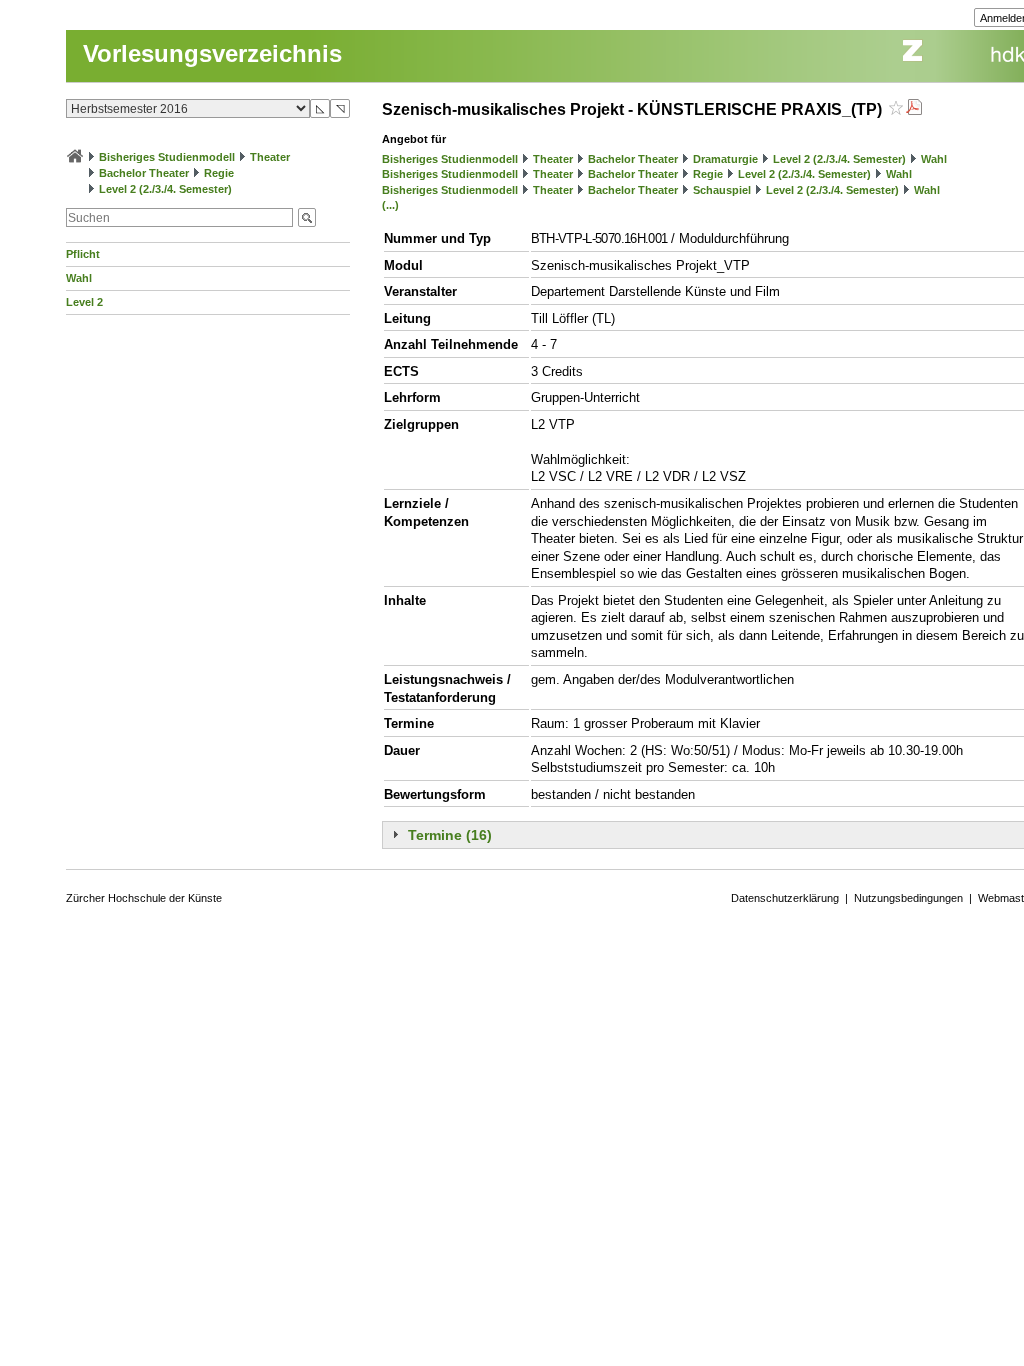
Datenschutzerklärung (785, 898)
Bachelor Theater (144, 173)
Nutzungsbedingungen (908, 898)
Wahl (79, 278)
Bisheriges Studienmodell (167, 157)
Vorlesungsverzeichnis (212, 53)
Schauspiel (722, 190)
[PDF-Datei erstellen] (914, 109)
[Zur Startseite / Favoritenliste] (75, 157)
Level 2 (84, 302)
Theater (270, 157)
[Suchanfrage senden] (307, 217)
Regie (219, 173)
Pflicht (83, 254)
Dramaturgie (725, 159)
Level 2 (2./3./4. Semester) (165, 189)
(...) (390, 205)
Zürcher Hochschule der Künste (144, 898)
